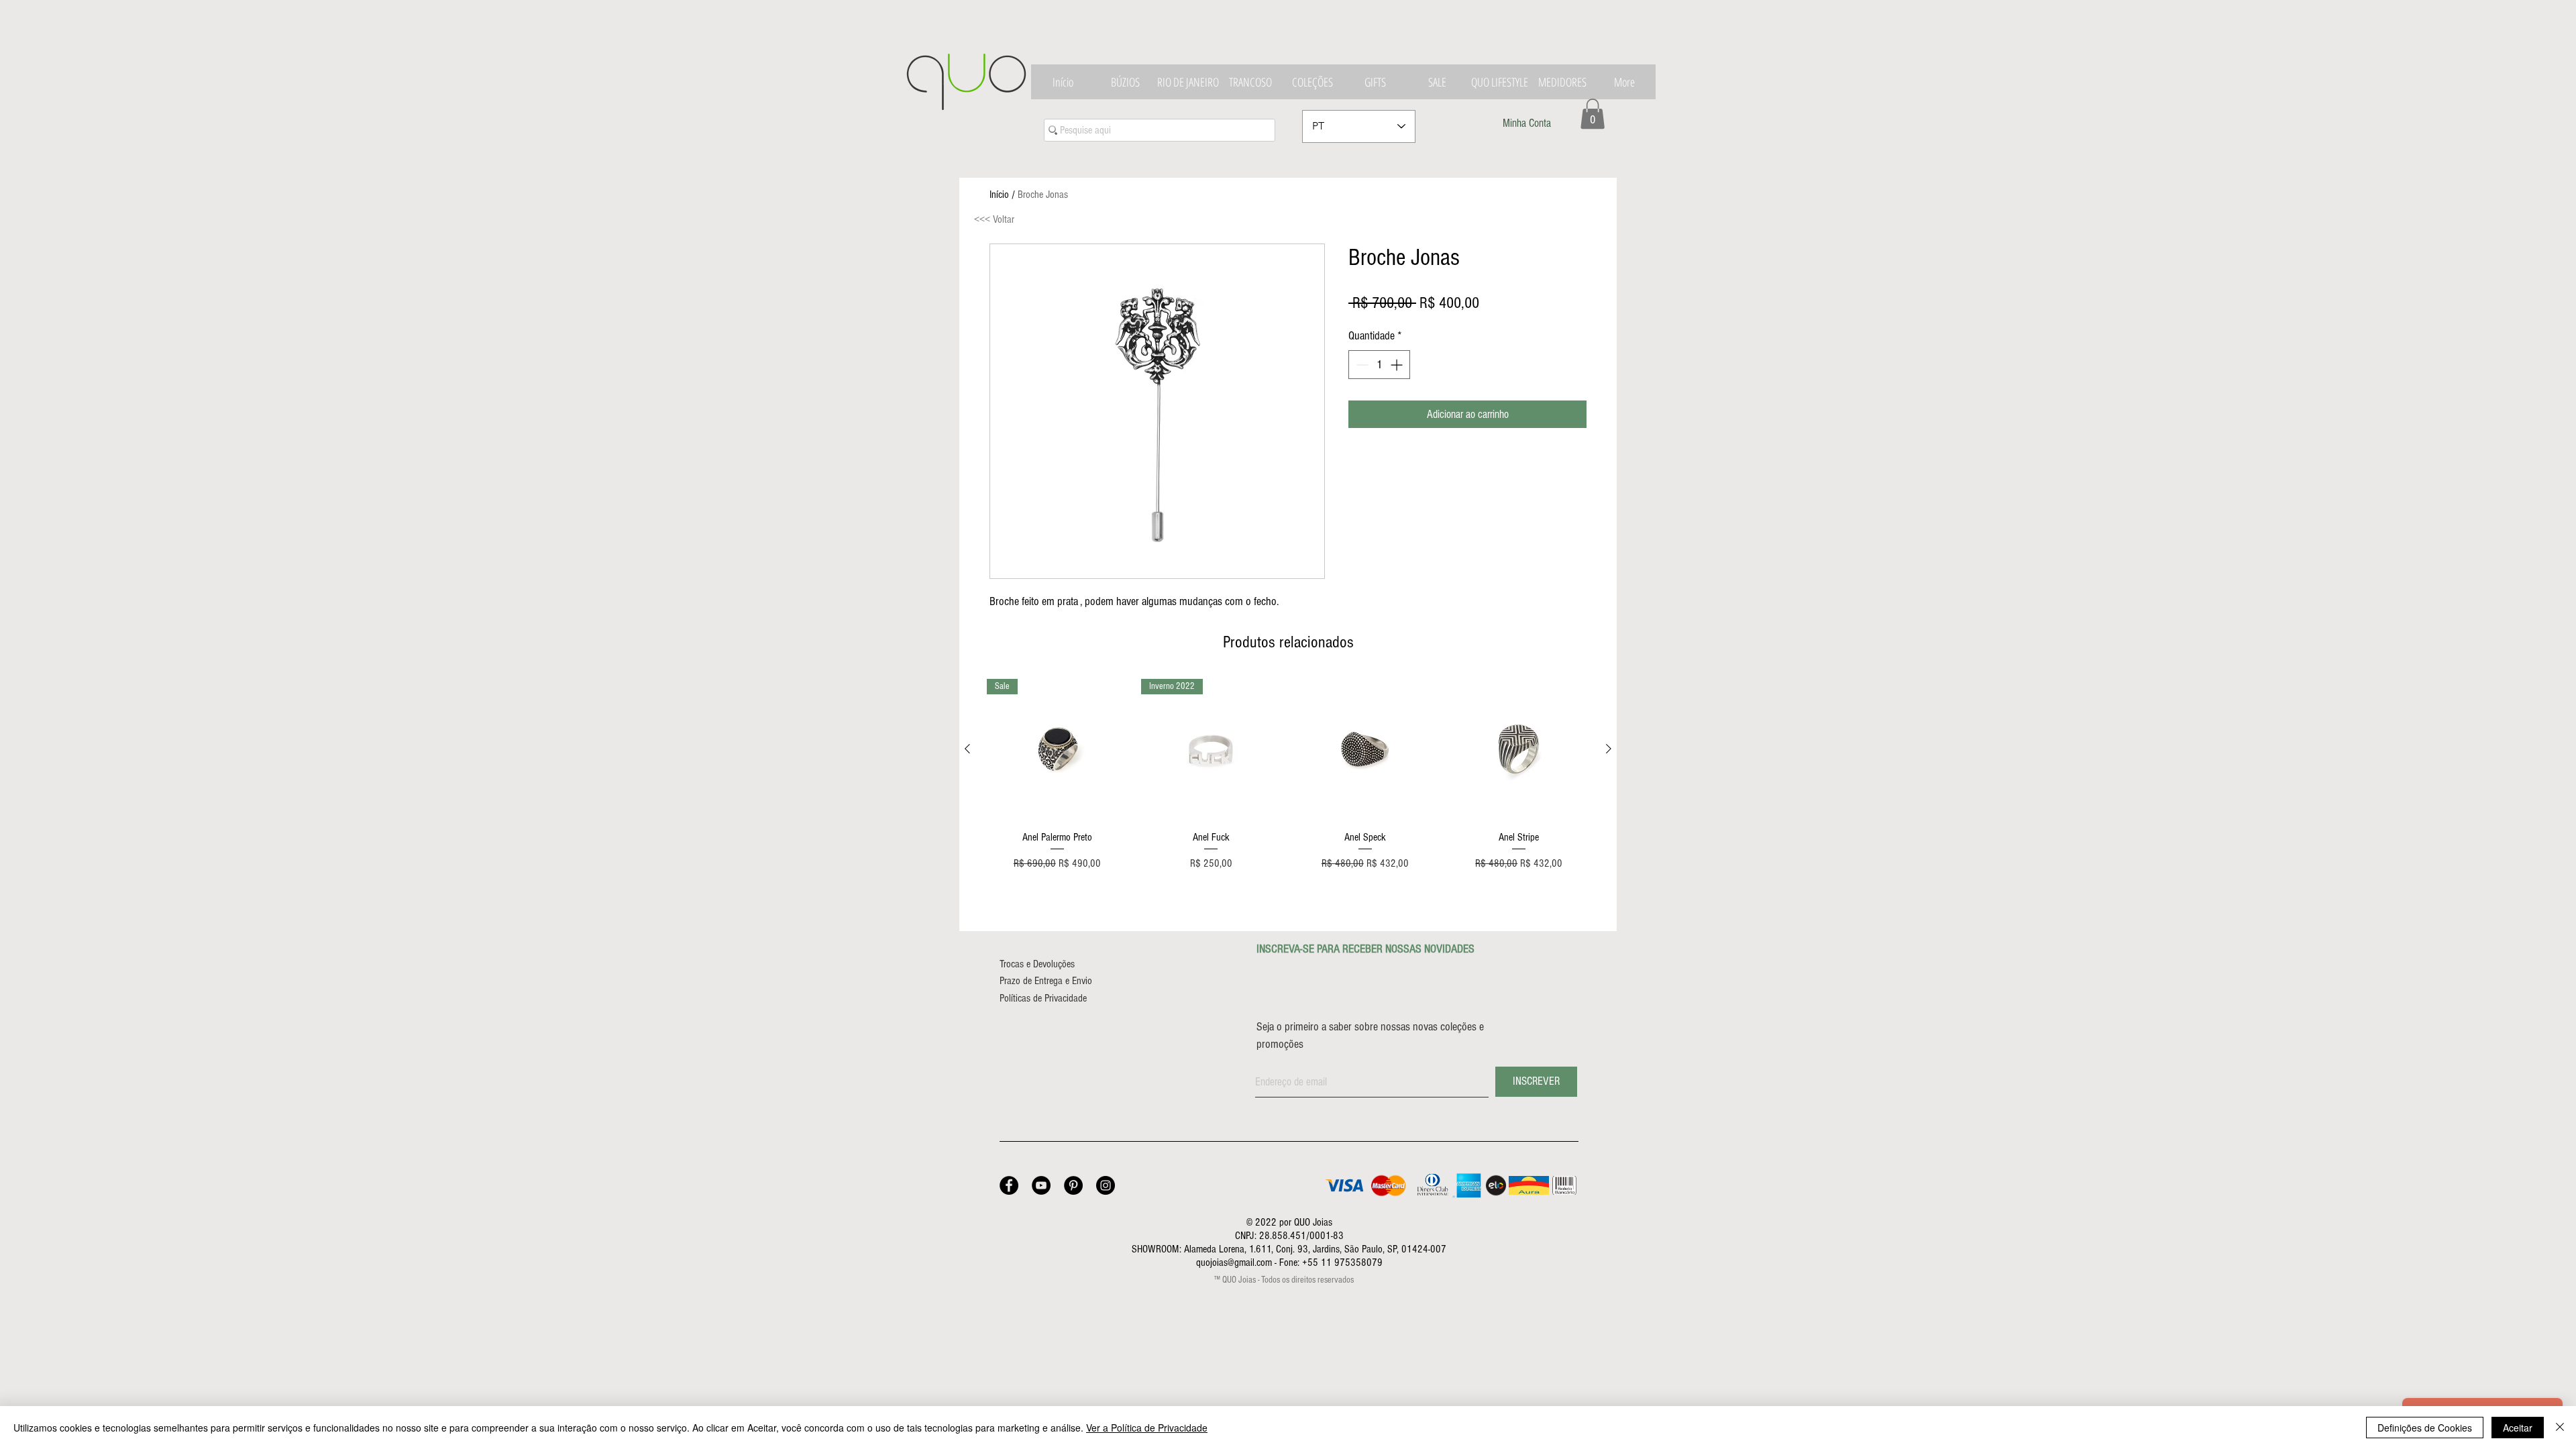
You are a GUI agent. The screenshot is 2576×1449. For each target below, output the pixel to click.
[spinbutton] (1379, 365)
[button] (1593, 114)
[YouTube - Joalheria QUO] (1041, 1185)
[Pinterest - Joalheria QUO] (1073, 1185)
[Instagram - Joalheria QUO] (1106, 1185)
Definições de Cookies (2425, 1428)
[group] (1288, 775)
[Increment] (1398, 365)
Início (999, 195)
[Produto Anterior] (967, 749)
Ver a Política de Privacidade (1147, 1428)
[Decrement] (1361, 365)
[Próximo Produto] (1609, 749)
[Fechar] (2560, 1428)
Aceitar (2518, 1428)
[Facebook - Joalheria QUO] (1009, 1185)
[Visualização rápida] (1365, 749)
